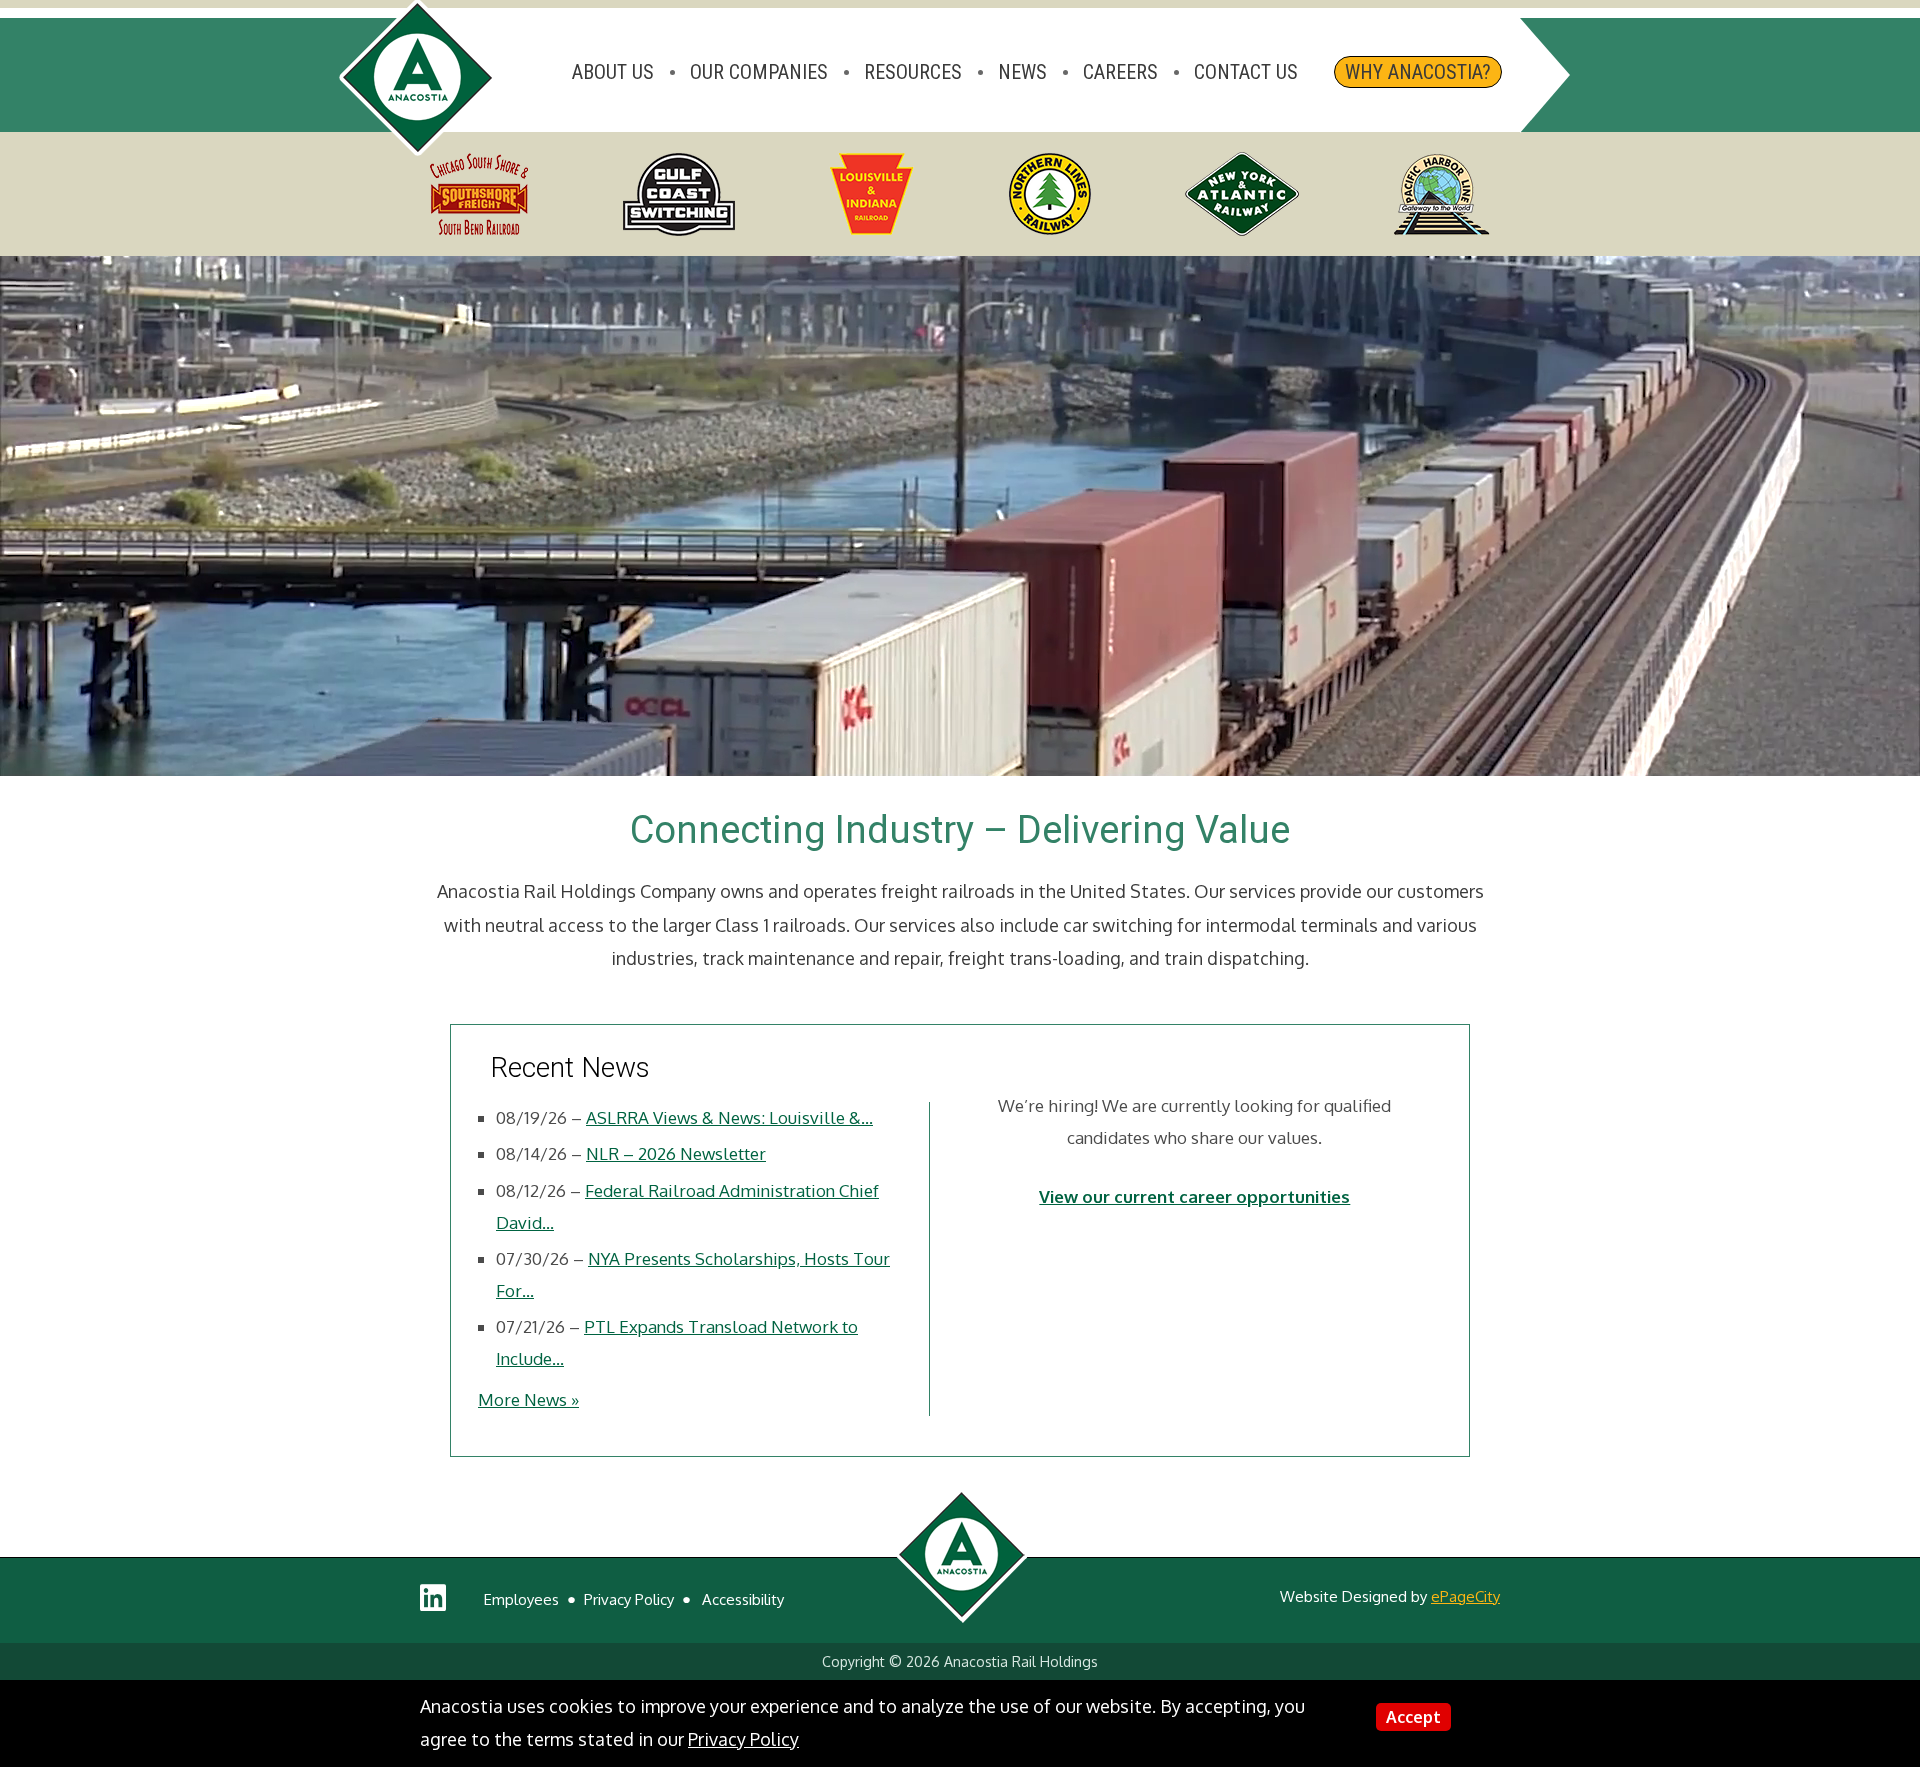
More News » (528, 1399)
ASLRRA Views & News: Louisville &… (729, 1117)
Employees (521, 1599)
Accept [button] (1413, 1717)
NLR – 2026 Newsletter (676, 1153)
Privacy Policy (629, 1599)
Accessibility (743, 1599)
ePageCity (1465, 1596)
